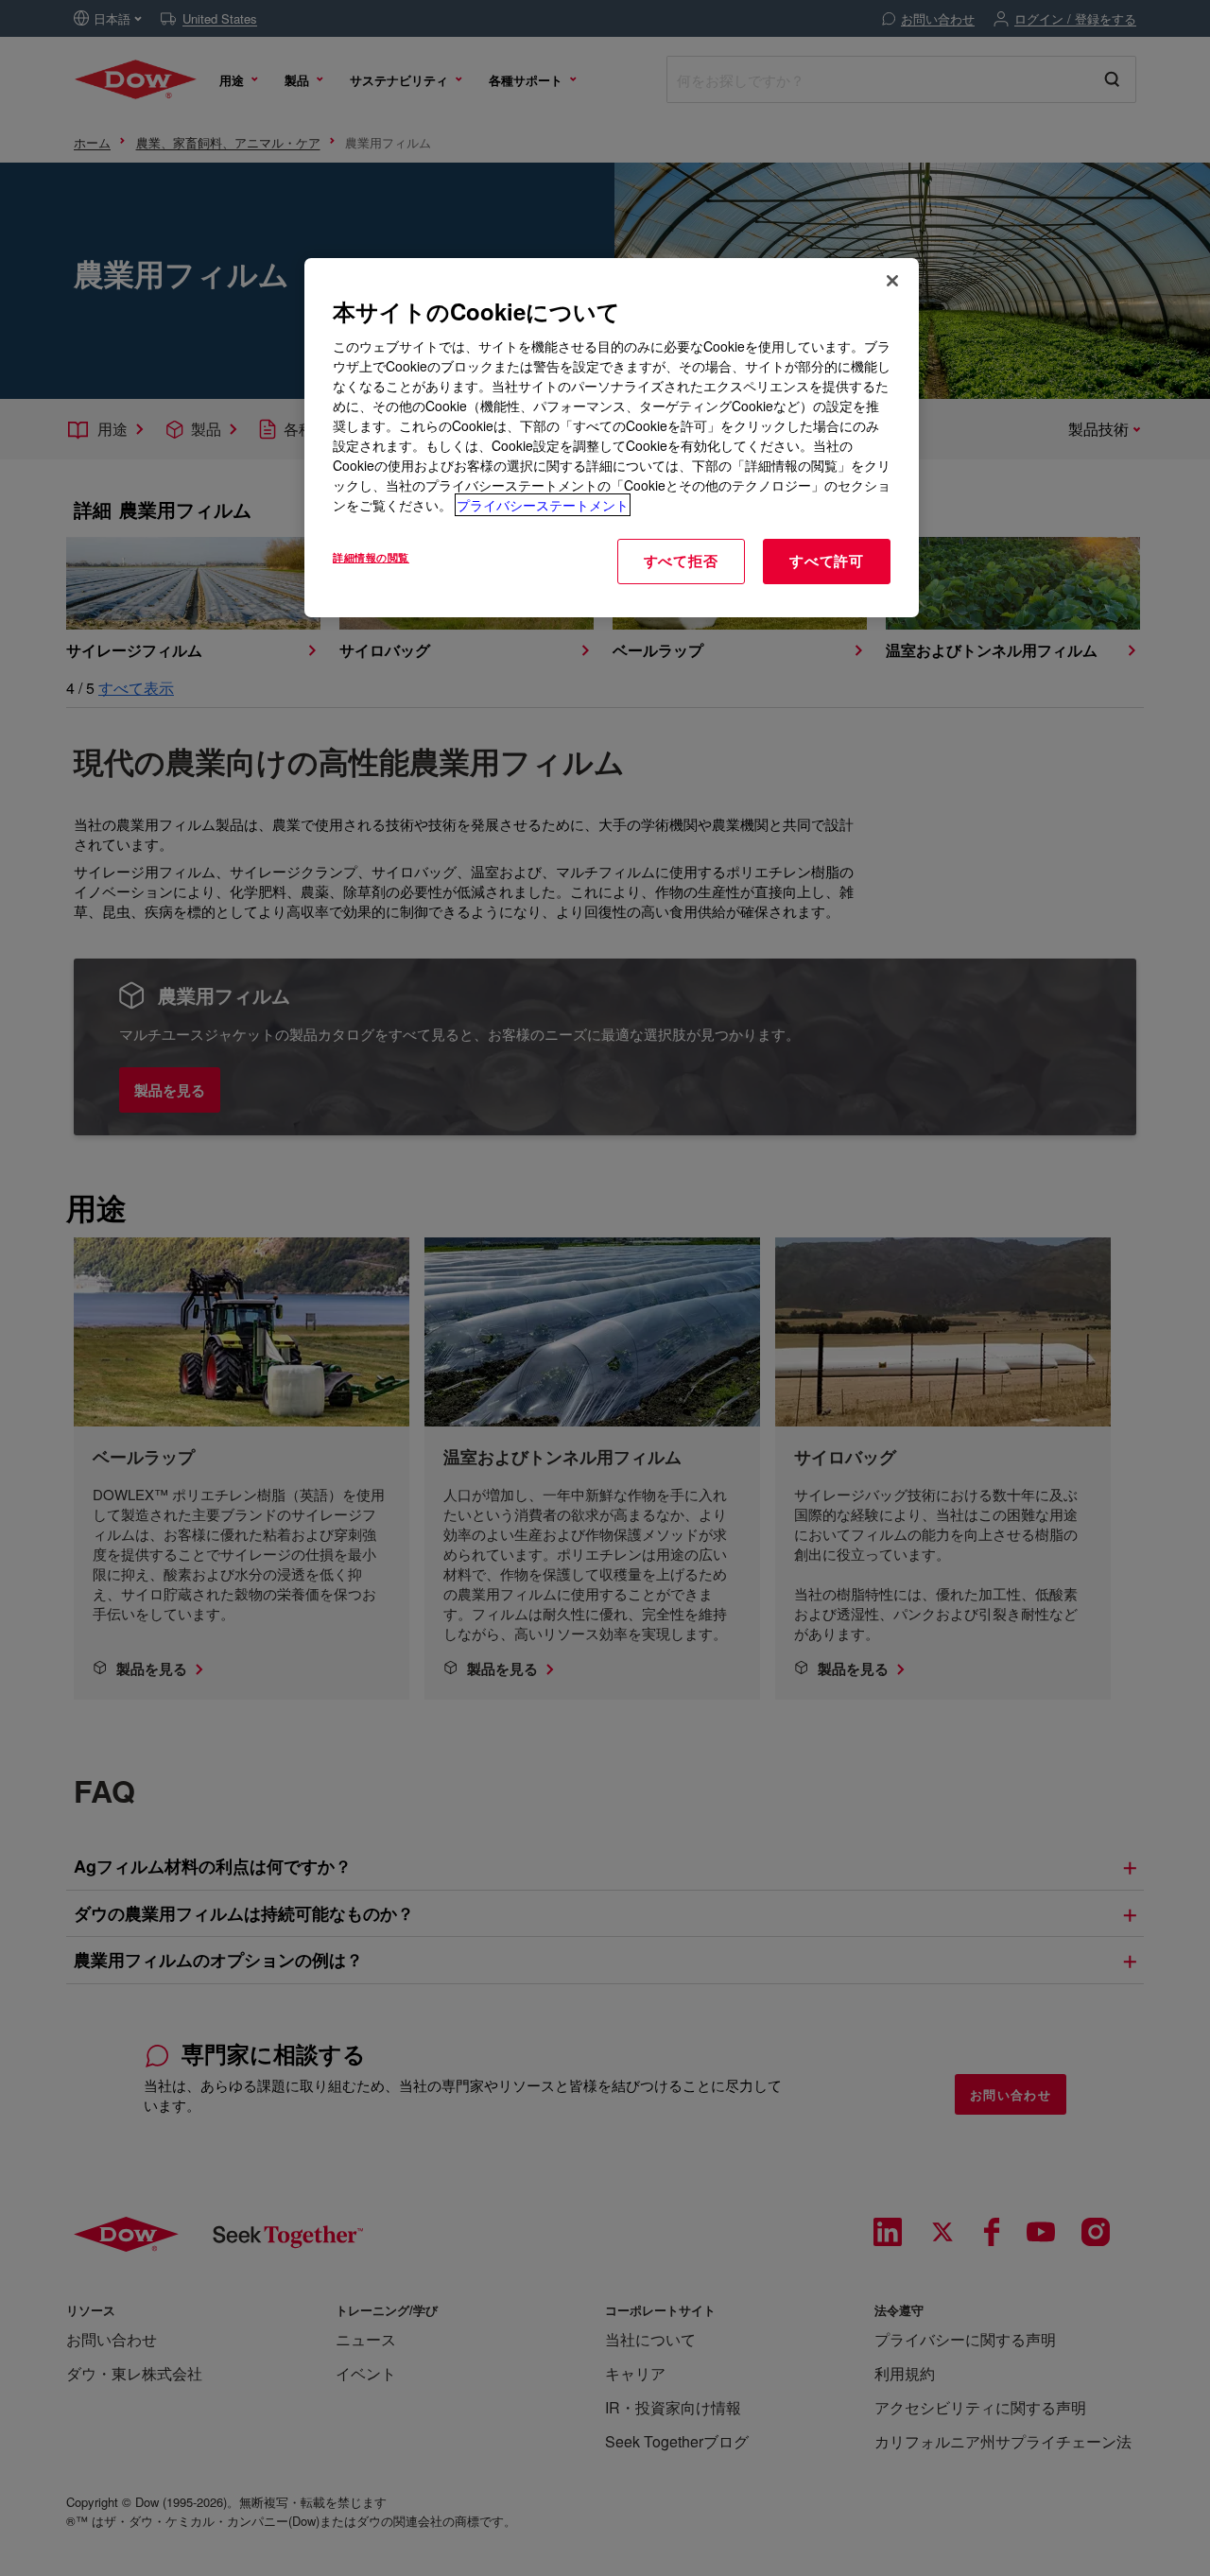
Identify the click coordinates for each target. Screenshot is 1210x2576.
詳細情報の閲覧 (371, 557)
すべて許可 (827, 561)
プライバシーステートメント (543, 505)
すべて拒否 (681, 561)
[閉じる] (892, 281)
